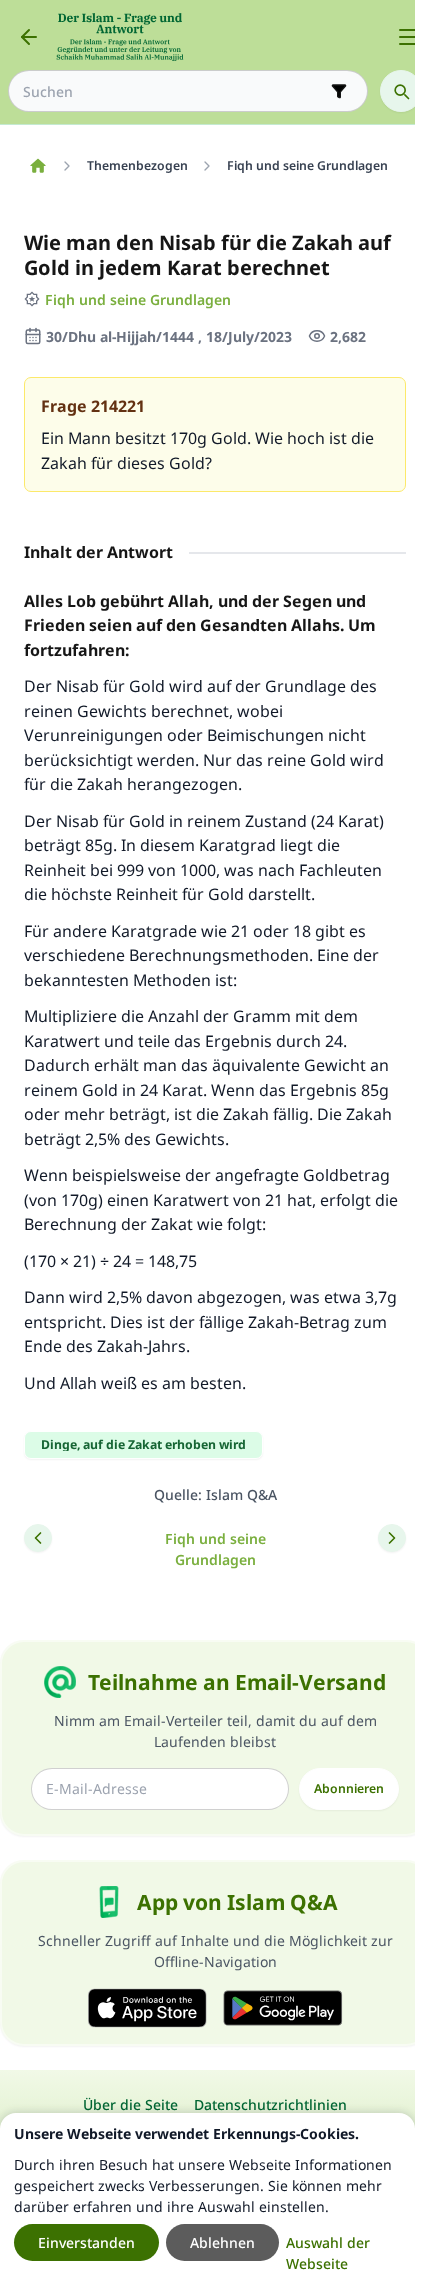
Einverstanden (86, 2242)
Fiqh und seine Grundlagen (138, 299)
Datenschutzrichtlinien (270, 2104)
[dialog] (207, 2200)
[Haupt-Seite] (37, 166)
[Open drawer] (408, 37)
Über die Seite (130, 2104)
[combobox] (174, 91)
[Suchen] (401, 91)
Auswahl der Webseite (328, 2253)
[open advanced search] (339, 91)
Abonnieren (349, 1788)
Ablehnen (222, 2242)
